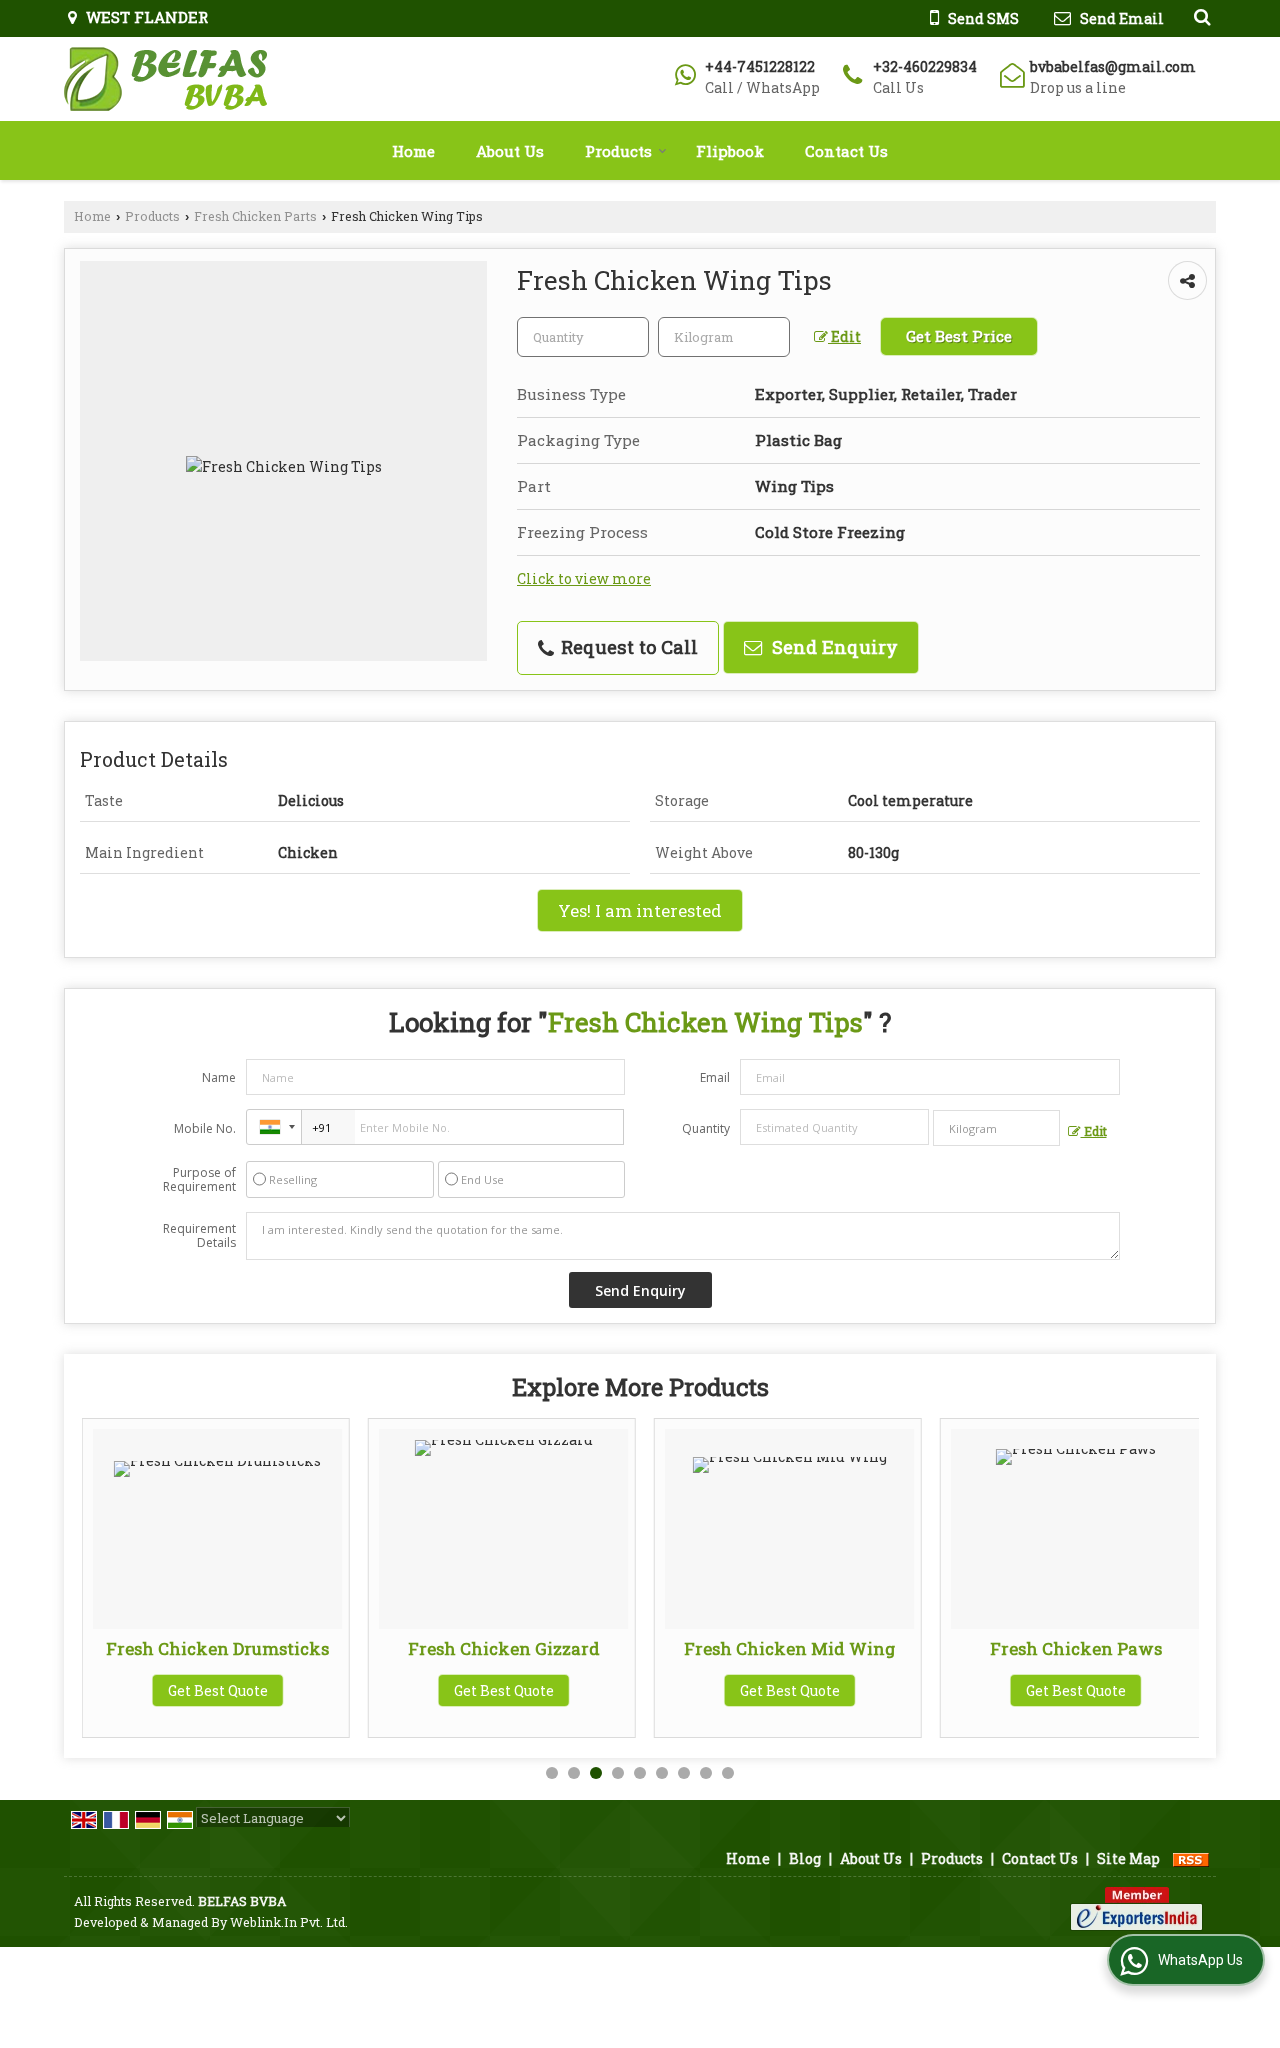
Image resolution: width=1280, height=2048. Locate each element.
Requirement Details (199, 1236)
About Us (510, 151)
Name (219, 1077)
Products (618, 151)
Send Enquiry (832, 647)
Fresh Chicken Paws (1076, 1648)
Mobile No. (205, 1128)
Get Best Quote (218, 1690)
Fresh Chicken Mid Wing (789, 1648)
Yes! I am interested (640, 910)
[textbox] (724, 337)
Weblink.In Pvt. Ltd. (289, 1922)
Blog (805, 1858)
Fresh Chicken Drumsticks (217, 1648)
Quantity (706, 1128)
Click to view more (584, 578)
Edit (844, 336)
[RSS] (1191, 1858)
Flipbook (730, 151)
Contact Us (846, 151)
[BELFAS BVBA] (165, 79)
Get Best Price (959, 336)
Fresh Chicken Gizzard (504, 1648)
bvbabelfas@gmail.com (1113, 66)
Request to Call (627, 647)
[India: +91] (274, 1127)
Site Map (1128, 1858)
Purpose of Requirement (199, 1180)
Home (413, 151)
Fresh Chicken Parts (255, 216)
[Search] (1199, 16)
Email (715, 1077)
